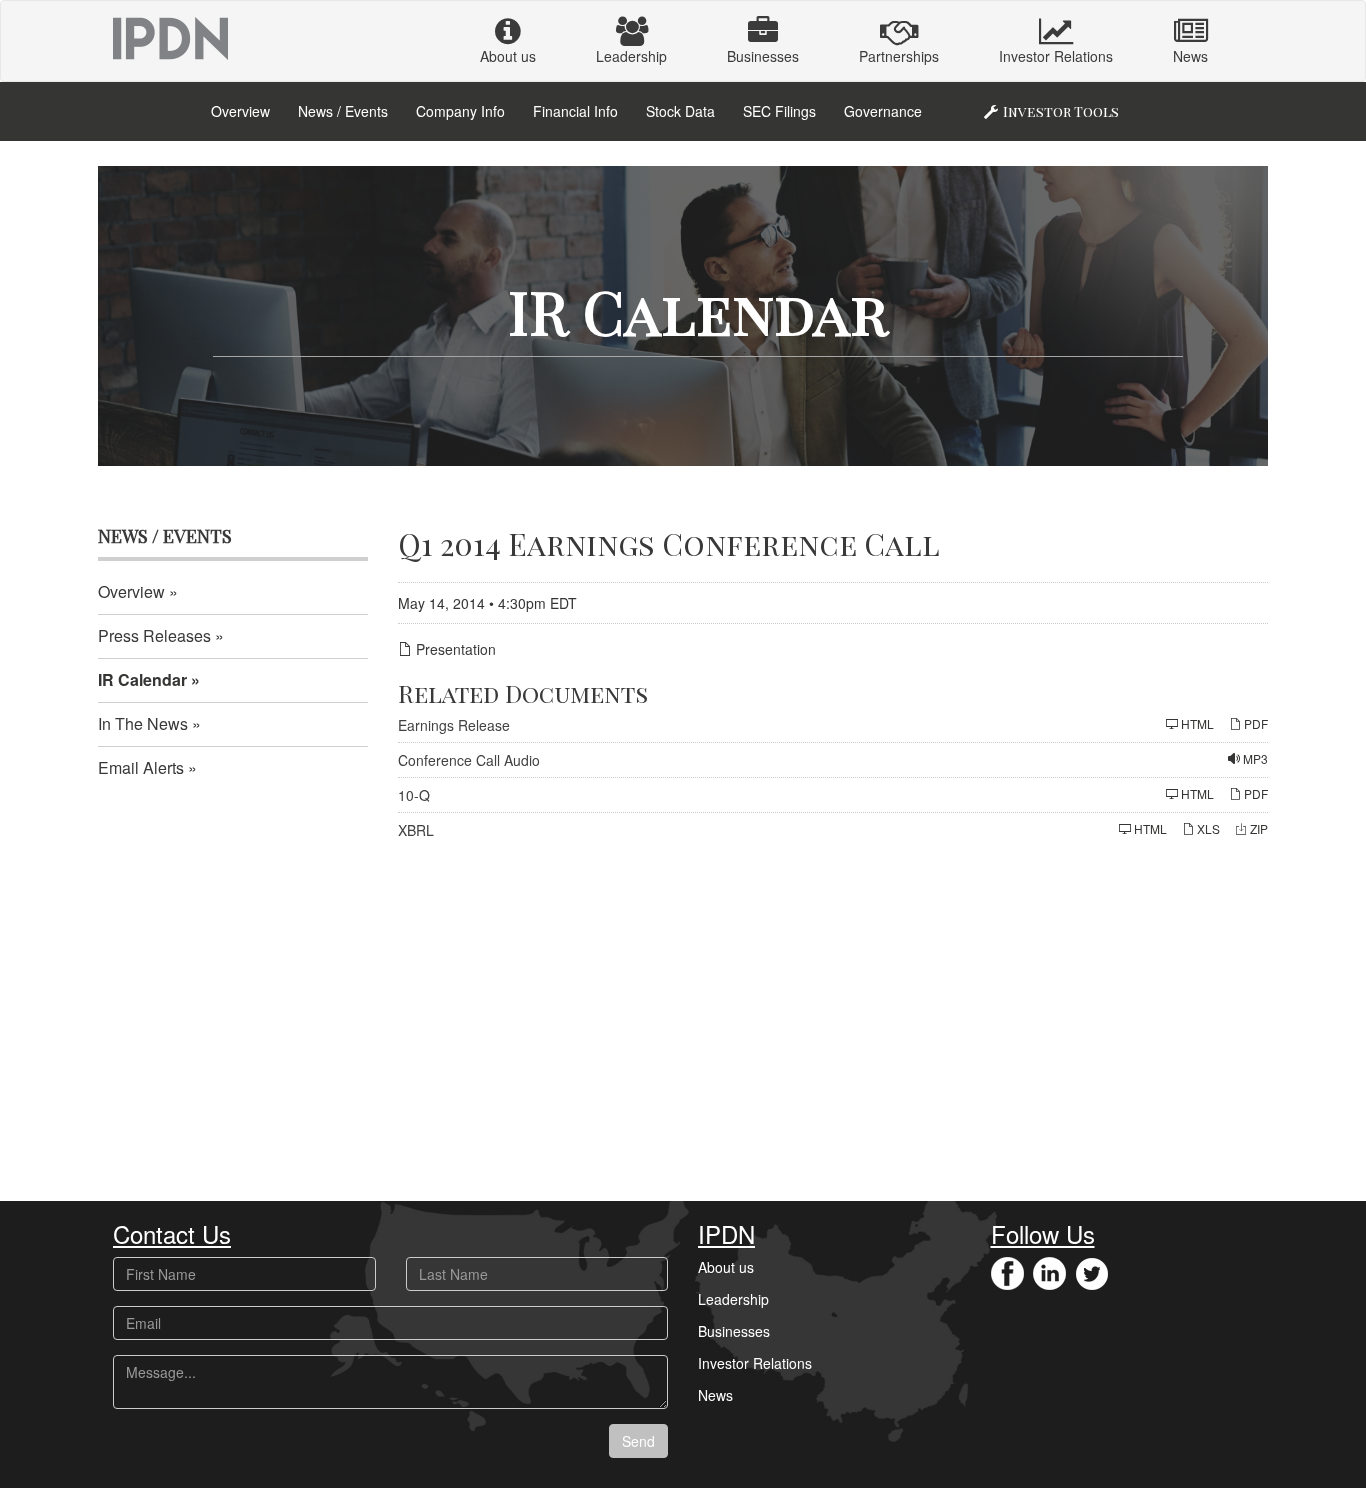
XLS (1207, 829)
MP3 (1254, 759)
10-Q (414, 795)
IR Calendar (142, 679)
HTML (1196, 724)
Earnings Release (454, 725)
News (1190, 56)
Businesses (763, 56)
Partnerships (899, 56)
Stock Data (680, 111)
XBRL (416, 830)
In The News (143, 723)
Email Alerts (141, 767)
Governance (883, 111)
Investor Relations (1056, 56)
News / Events (343, 111)
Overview (240, 111)
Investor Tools (1061, 111)
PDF (1254, 724)
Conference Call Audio (469, 760)
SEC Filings (779, 111)
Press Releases (154, 635)
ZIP (1257, 829)
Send (638, 1441)
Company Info (460, 111)
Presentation (454, 649)
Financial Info (575, 111)
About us (508, 56)
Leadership (631, 56)
